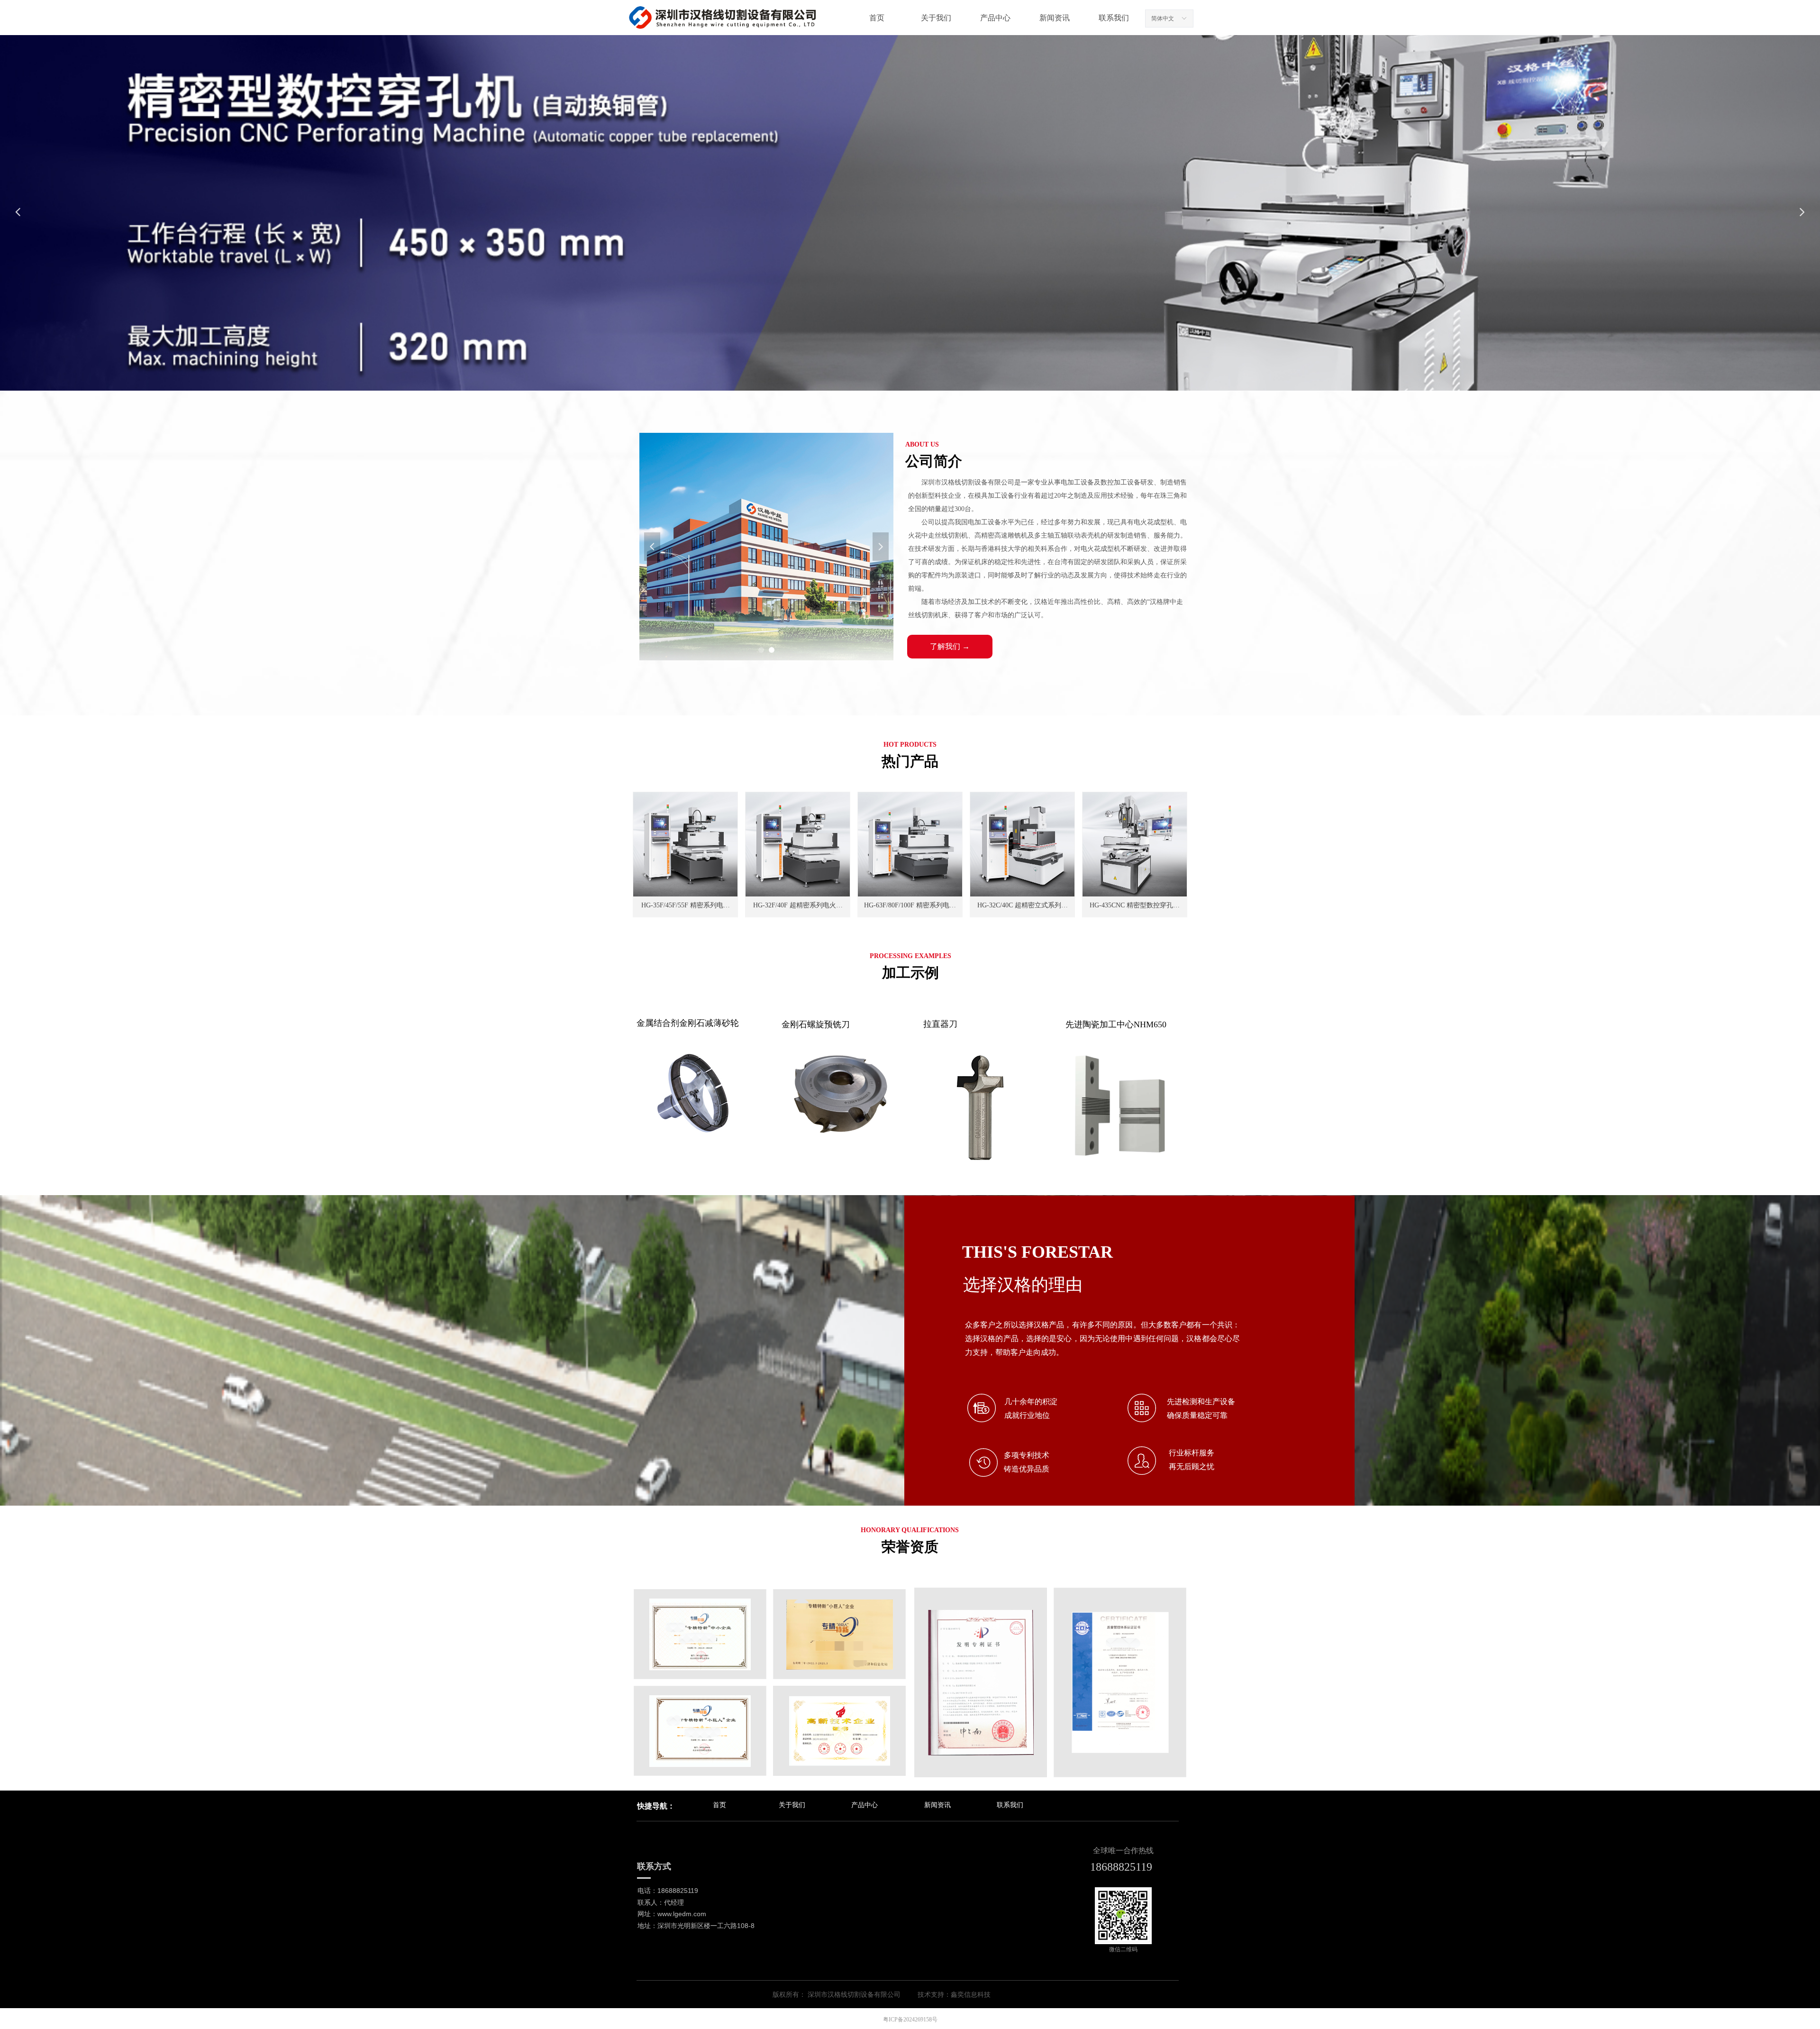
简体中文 (1163, 18)
